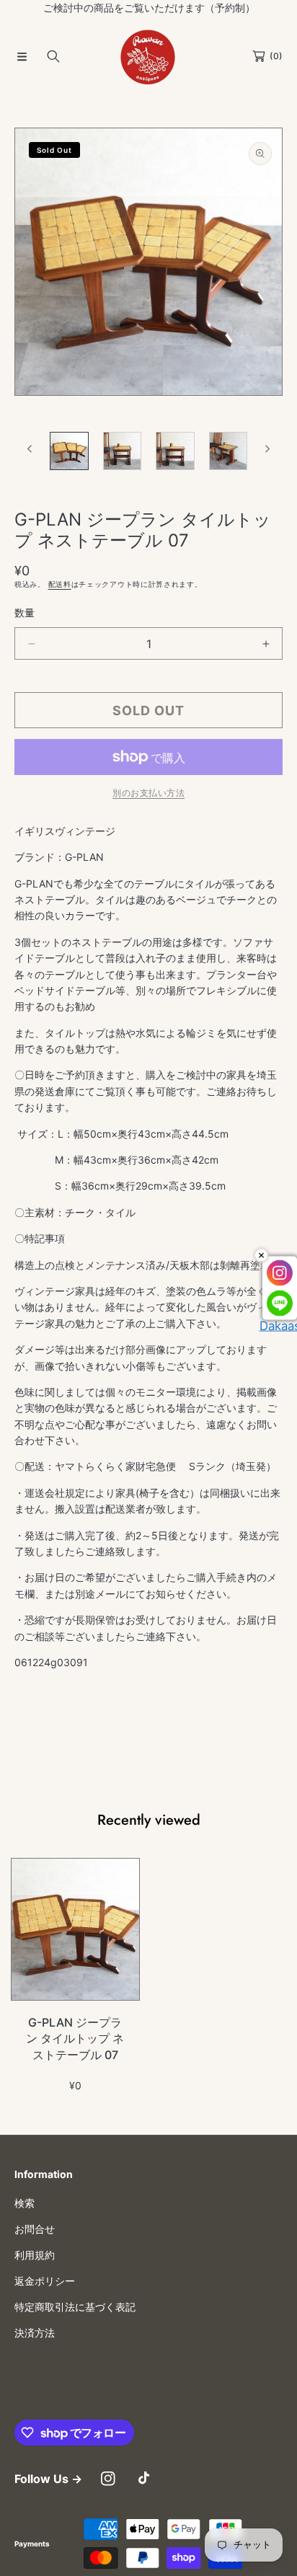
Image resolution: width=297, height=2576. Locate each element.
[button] (22, 56)
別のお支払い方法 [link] (148, 793)
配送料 (60, 584)
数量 (25, 612)
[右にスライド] (267, 449)
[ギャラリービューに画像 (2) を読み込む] (123, 451)
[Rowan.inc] (148, 56)
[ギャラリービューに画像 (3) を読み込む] (175, 451)
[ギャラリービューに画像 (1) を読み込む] (69, 451)
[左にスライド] (30, 449)
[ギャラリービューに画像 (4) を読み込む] (229, 451)
